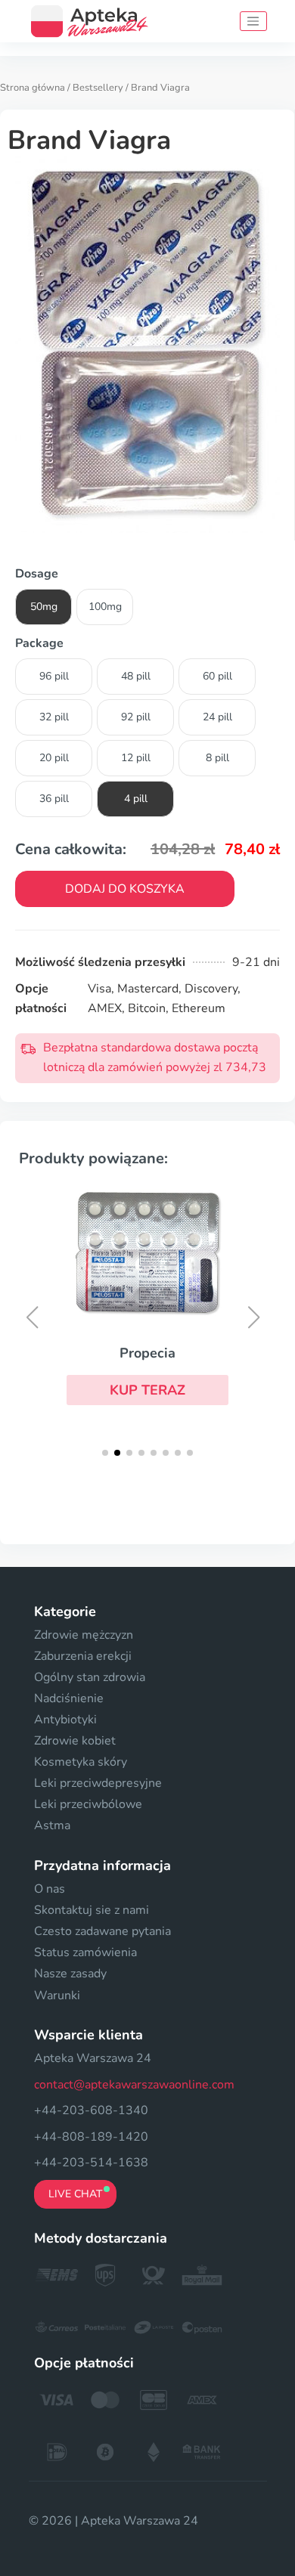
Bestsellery (98, 88)
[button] (148, 1390)
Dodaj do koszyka (125, 889)
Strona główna (33, 88)
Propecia (147, 1353)
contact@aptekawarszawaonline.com (134, 2085)
